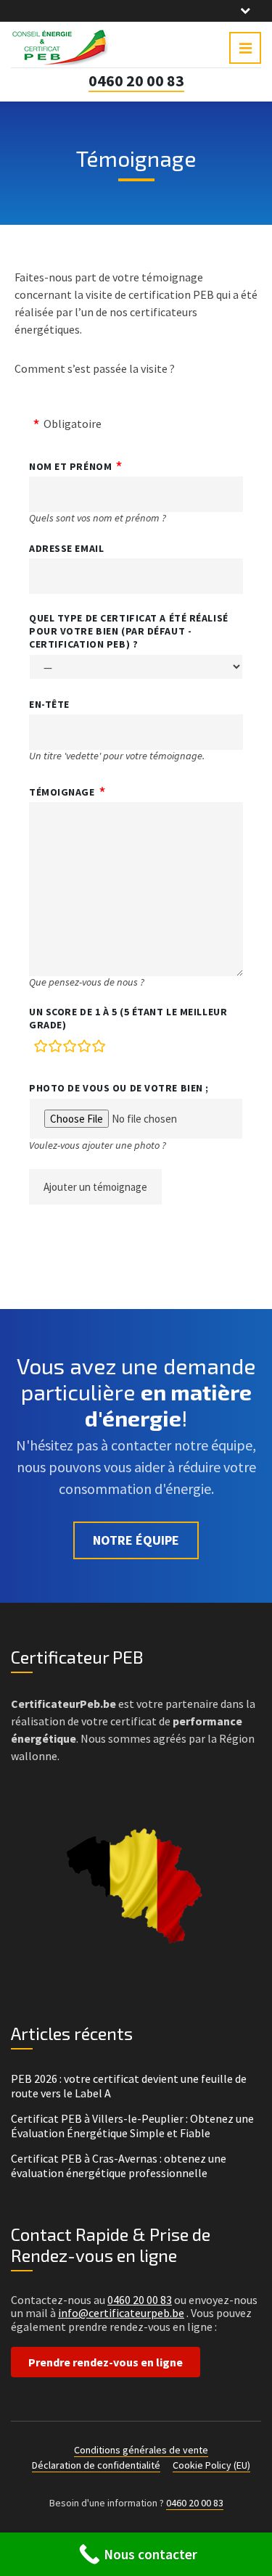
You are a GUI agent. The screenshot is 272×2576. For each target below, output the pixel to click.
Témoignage (62, 792)
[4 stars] (84, 1049)
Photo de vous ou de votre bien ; (119, 1088)
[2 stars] (55, 1049)
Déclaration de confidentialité (96, 2465)
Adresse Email (66, 548)
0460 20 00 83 (136, 80)
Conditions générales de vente (141, 2450)
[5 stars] (99, 1049)
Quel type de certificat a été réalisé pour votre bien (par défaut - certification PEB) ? (129, 631)
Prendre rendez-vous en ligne (106, 2362)
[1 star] (41, 1049)
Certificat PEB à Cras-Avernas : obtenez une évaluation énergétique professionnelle (119, 2166)
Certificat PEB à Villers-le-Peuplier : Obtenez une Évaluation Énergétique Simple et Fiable (132, 2126)
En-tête (49, 704)
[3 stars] (70, 1049)
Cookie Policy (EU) (211, 2465)
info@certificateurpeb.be (121, 2313)
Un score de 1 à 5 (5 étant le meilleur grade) (128, 1018)
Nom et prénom (70, 466)
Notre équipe (136, 1540)
